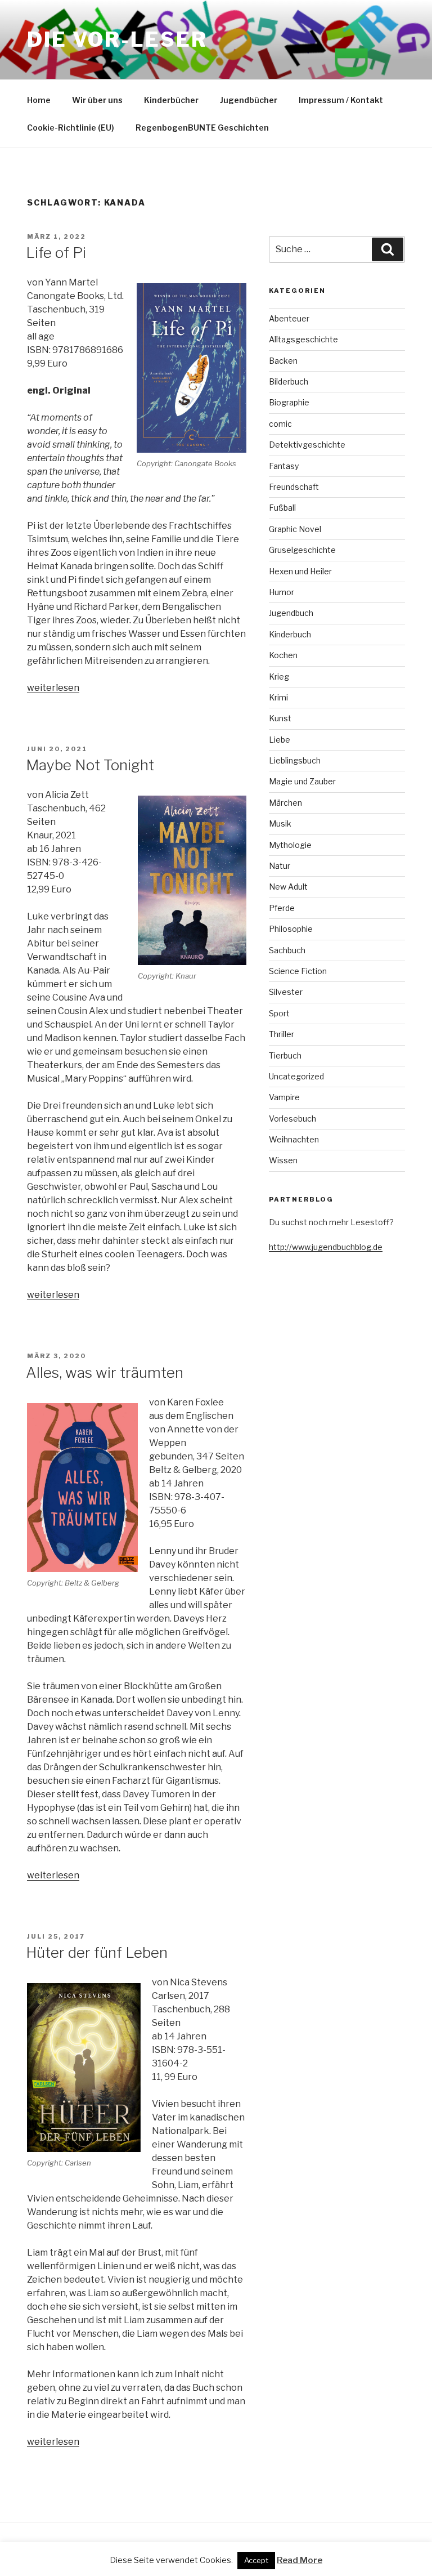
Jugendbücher (249, 100)
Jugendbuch (291, 613)
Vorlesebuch (292, 1119)
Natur (280, 866)
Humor (282, 592)
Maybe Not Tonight (90, 765)
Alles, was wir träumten (105, 1372)
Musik (280, 823)
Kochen (283, 655)
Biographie (289, 402)
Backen (283, 361)
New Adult (288, 887)
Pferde (282, 908)
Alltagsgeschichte (303, 339)
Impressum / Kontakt (341, 100)
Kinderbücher (171, 100)
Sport (279, 1013)
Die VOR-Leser (117, 39)
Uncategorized (296, 1076)
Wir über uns (97, 100)
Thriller (282, 1034)
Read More (300, 2560)
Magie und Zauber (302, 781)
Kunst (280, 718)
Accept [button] (256, 2560)
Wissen (283, 1160)
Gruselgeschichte (302, 550)
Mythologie (290, 845)
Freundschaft (294, 487)
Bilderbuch (289, 381)
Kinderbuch (290, 634)
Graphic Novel (295, 529)
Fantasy (284, 466)
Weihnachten (294, 1139)
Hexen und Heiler (300, 571)
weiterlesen (53, 688)
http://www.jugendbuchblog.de (326, 1247)
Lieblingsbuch (295, 760)
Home (39, 100)
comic (280, 424)
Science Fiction (298, 971)
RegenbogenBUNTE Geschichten (202, 128)
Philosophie (291, 929)
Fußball (282, 508)
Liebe (280, 740)
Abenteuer (289, 318)
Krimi (278, 697)
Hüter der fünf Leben (97, 1952)
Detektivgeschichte (307, 445)
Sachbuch (287, 950)
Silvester (286, 992)
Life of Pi (56, 253)
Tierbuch (285, 1055)
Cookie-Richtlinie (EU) (71, 128)
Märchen (285, 803)
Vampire (284, 1097)
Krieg (279, 677)
